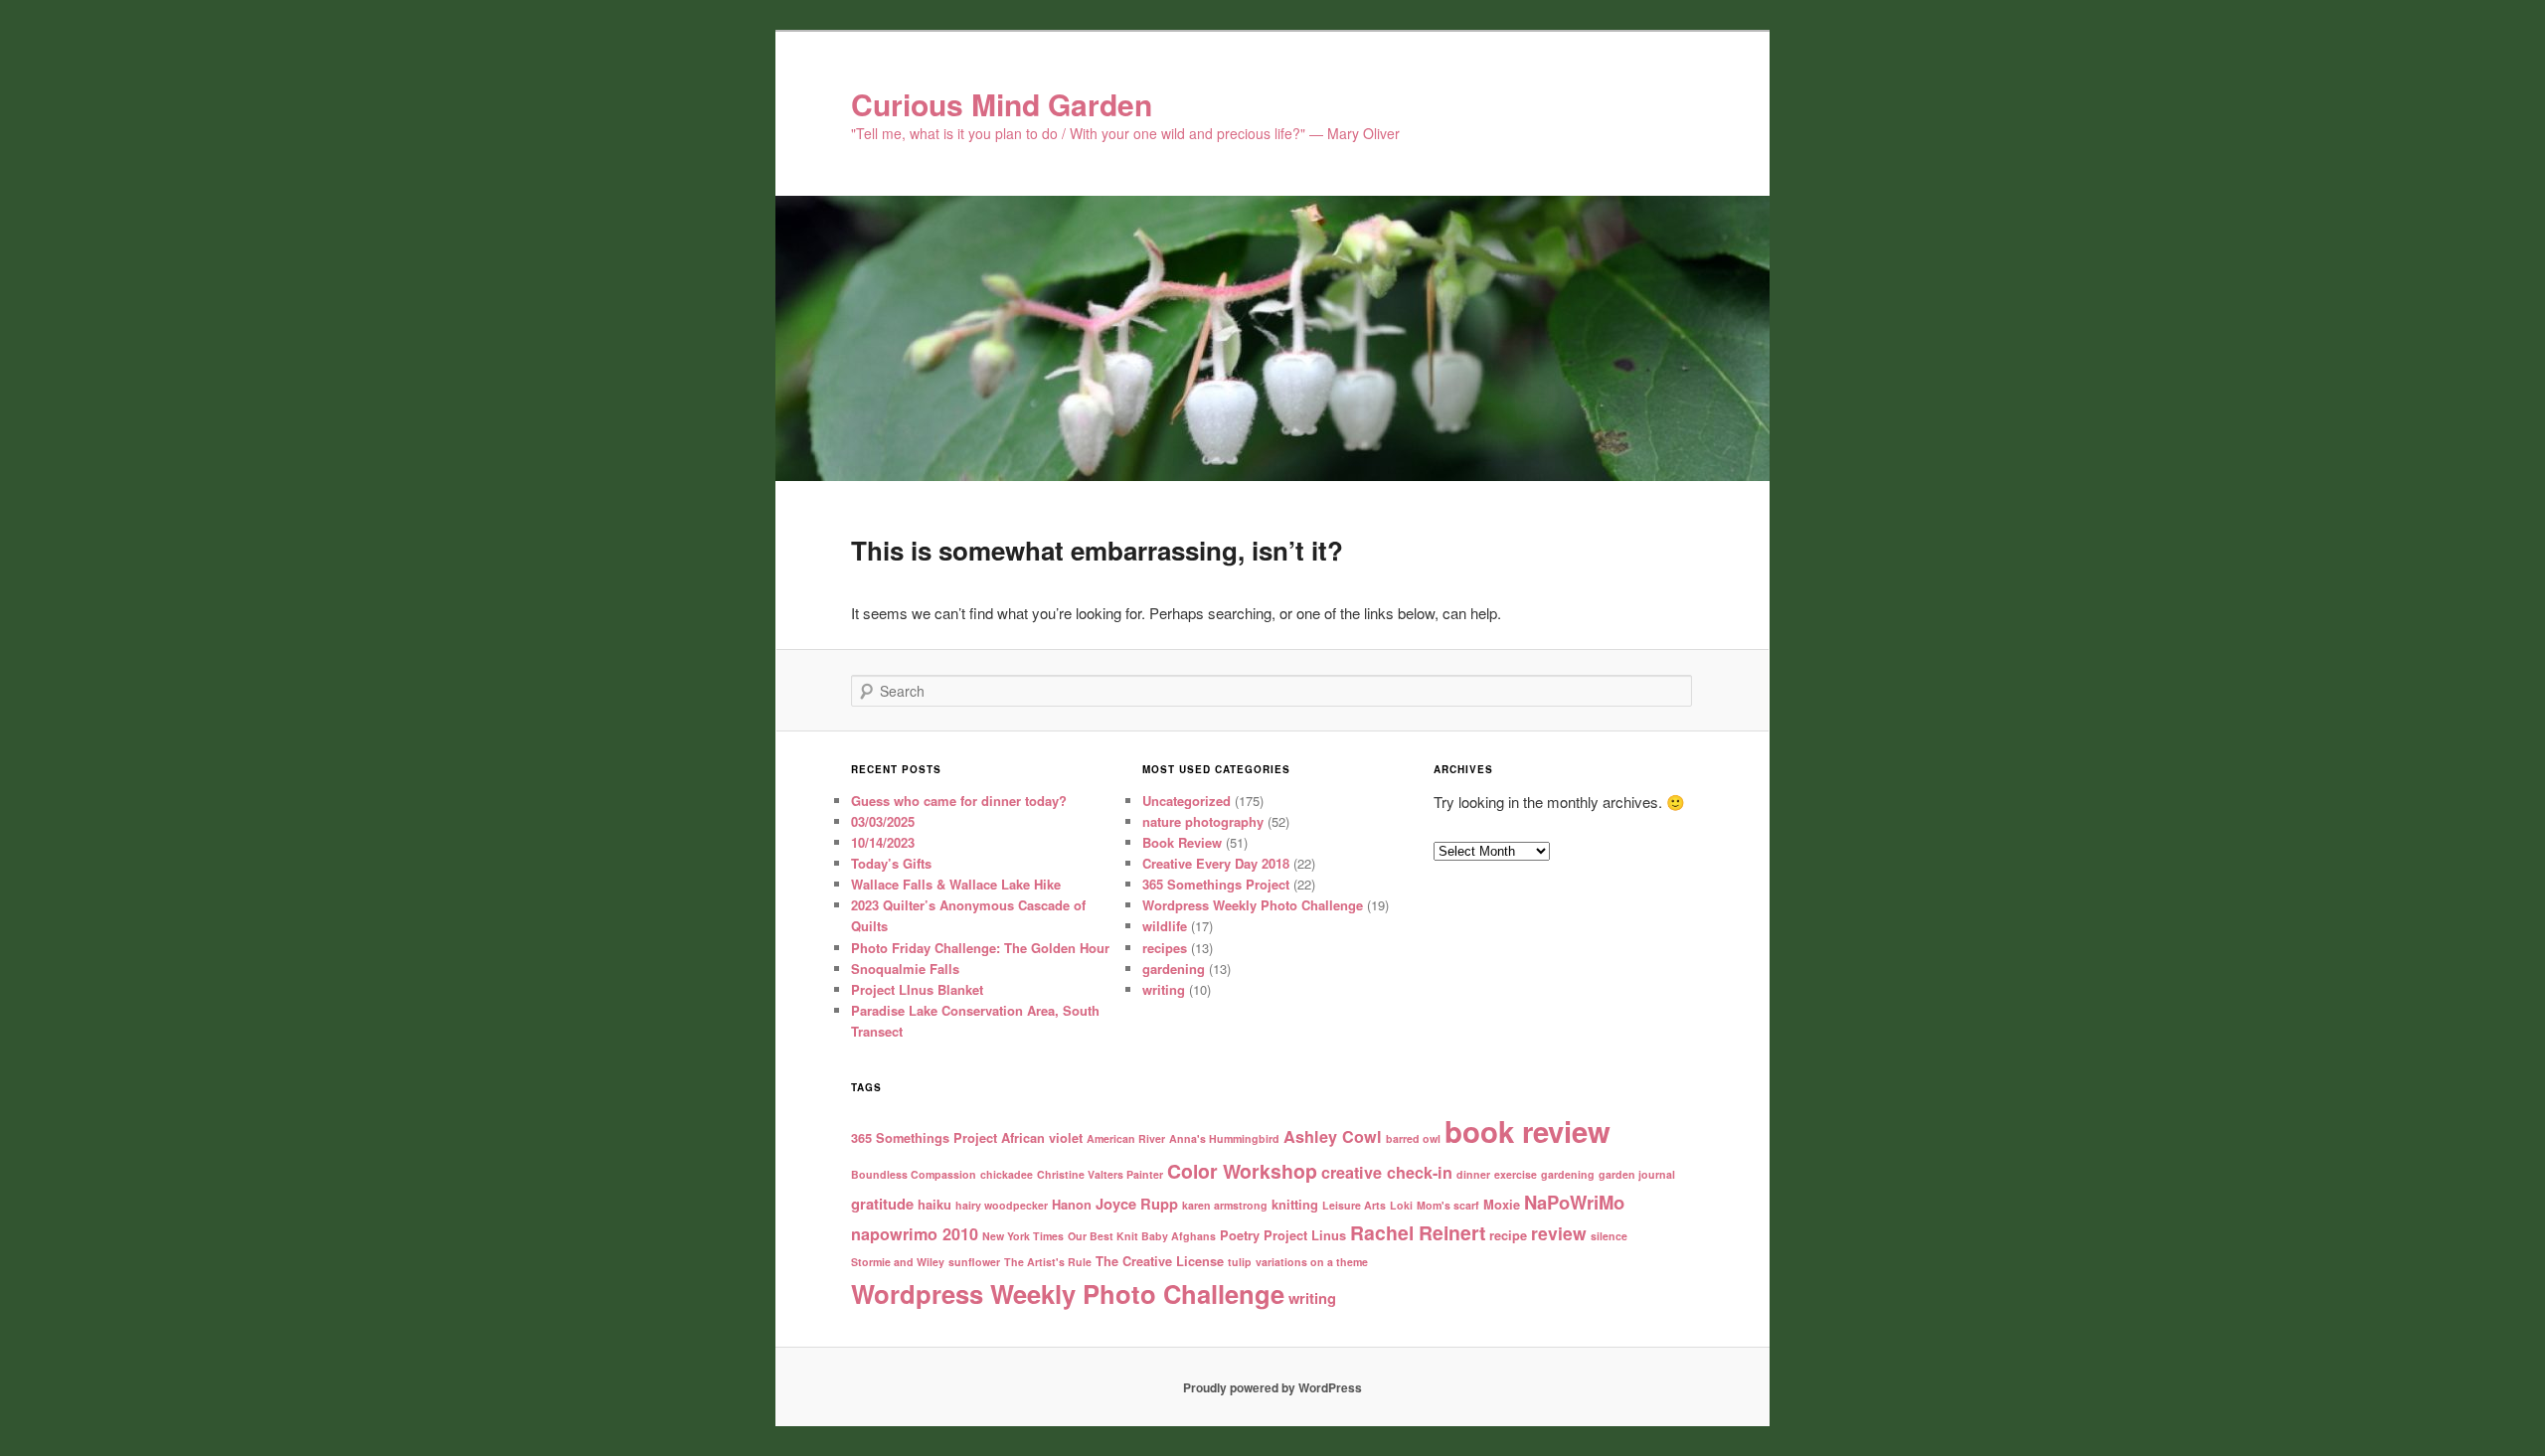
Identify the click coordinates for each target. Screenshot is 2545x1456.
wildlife (1165, 926)
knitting (1295, 1204)
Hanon (1072, 1204)
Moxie (1502, 1204)
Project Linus (1305, 1235)
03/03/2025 (883, 821)
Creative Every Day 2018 (1216, 863)
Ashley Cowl (1333, 1136)
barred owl (1413, 1138)
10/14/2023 (883, 842)
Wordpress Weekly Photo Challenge (1253, 905)
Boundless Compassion (914, 1174)
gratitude (882, 1204)
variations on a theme (1312, 1262)
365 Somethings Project (1216, 884)
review (1559, 1233)
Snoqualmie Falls (905, 969)
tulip (1240, 1262)
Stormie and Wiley (898, 1262)
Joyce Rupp (1137, 1204)
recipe (1508, 1235)
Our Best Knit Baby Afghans (1142, 1236)
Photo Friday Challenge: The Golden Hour (980, 948)
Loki (1401, 1205)
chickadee (1007, 1174)
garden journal (1637, 1174)
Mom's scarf (1448, 1205)
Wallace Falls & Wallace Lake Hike (956, 884)
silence (1609, 1236)
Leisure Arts (1354, 1205)
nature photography (1203, 821)
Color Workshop (1242, 1171)
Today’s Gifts (891, 863)
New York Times (1023, 1236)
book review (1527, 1131)
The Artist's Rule (1048, 1262)
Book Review (1182, 842)
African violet (1042, 1137)
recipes (1165, 948)
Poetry (1240, 1235)
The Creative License (1160, 1261)
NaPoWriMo (1574, 1202)
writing (1164, 989)
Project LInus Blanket (917, 989)
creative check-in (1387, 1172)
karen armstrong (1225, 1205)
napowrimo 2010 (915, 1234)
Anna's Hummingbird (1224, 1138)
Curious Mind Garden (1002, 104)
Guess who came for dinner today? (959, 801)
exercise (1516, 1174)
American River (1126, 1138)
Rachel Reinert (1418, 1232)
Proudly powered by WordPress (1272, 1387)
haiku (934, 1204)
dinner (1473, 1174)
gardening (1174, 969)
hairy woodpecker (1002, 1205)
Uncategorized (1187, 801)
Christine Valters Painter (1100, 1174)
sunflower (974, 1262)
